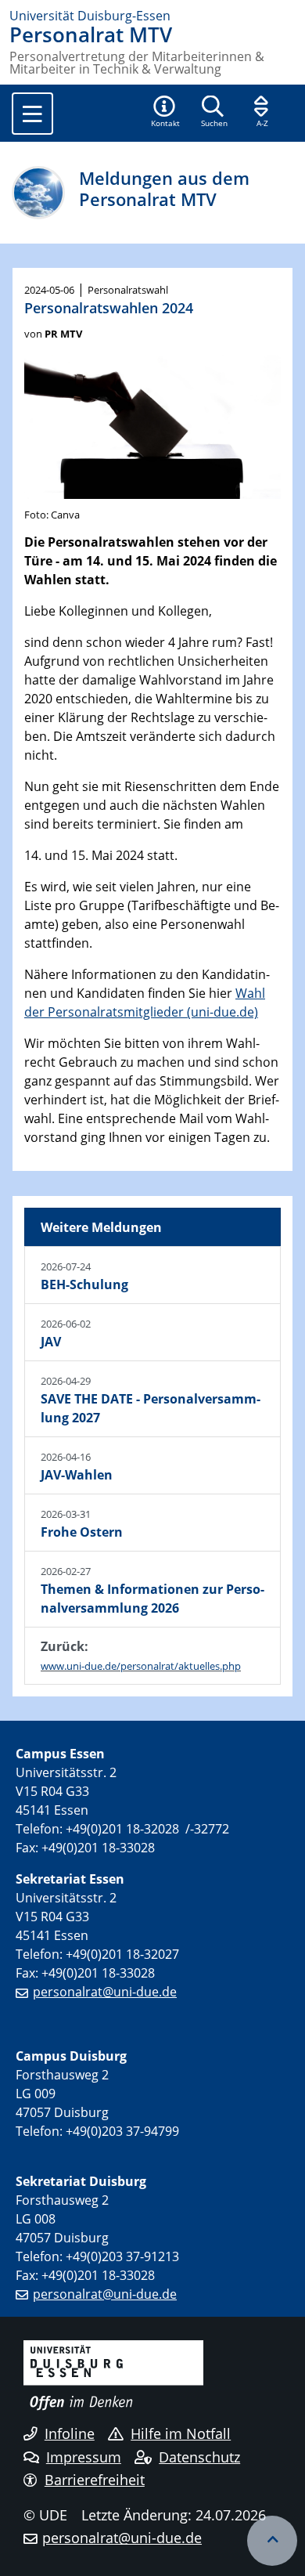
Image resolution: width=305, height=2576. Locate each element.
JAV (51, 1342)
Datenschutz (199, 2457)
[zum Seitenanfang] (272, 2541)
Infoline (70, 2433)
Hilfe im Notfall (181, 2433)
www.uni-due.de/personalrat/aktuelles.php (141, 1666)
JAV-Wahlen (77, 1475)
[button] (165, 113)
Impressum (84, 2457)
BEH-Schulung (84, 1284)
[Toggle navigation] (32, 114)
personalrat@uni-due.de (105, 1992)
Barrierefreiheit (95, 2480)
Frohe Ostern (82, 1532)
